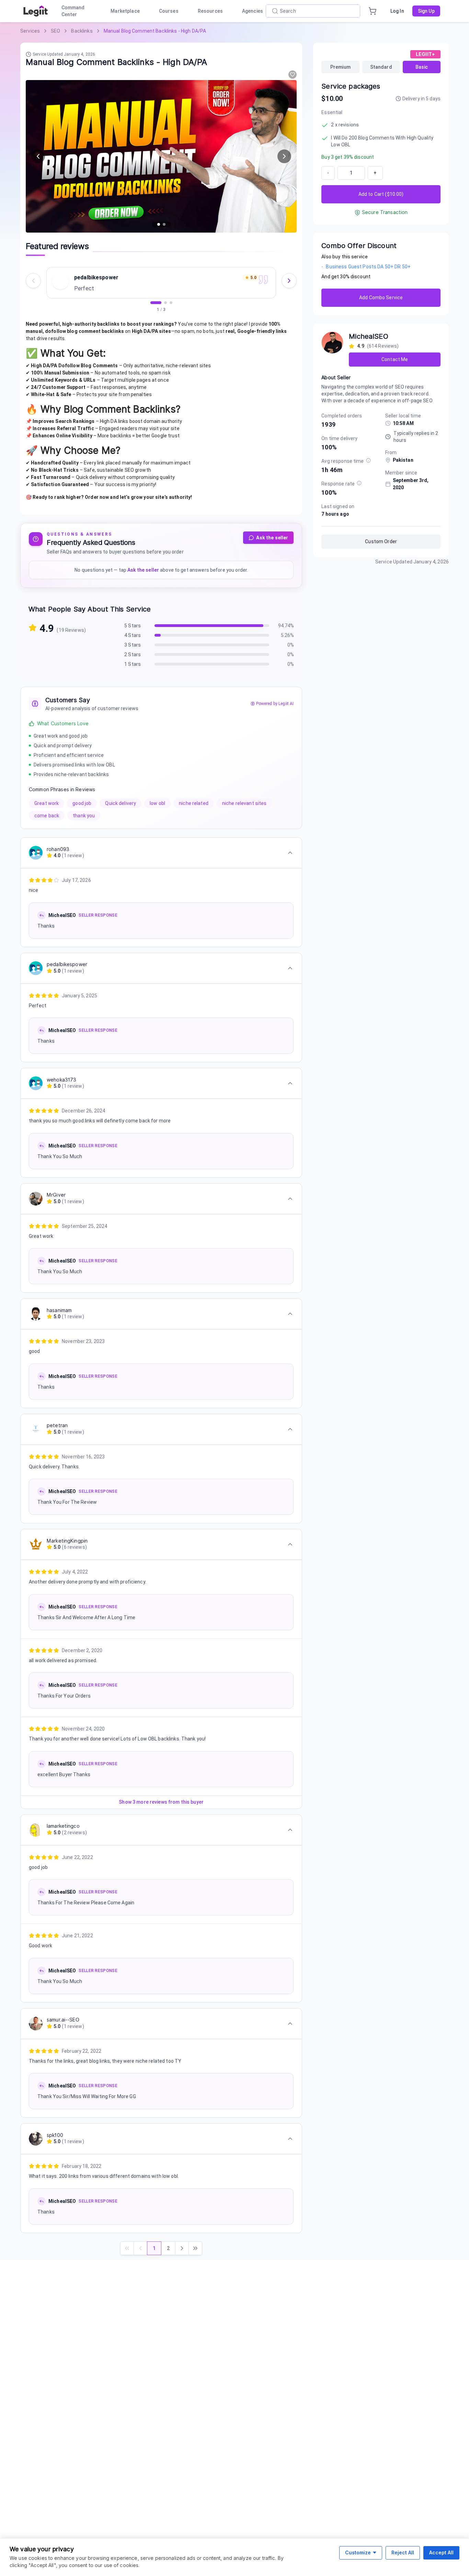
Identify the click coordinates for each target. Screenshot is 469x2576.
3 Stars (133, 645)
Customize (358, 2552)
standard (381, 67)
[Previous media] (38, 156)
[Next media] (284, 156)
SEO (55, 31)
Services (30, 31)
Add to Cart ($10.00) (381, 194)
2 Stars (133, 654)
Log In (397, 11)
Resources (210, 11)
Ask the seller (272, 538)
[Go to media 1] (159, 224)
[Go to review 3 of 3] (171, 303)
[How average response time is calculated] (368, 460)
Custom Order (381, 541)
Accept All (441, 2552)
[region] (161, 288)
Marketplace (125, 11)
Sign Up (426, 11)
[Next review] (289, 281)
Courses (169, 11)
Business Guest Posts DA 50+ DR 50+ (366, 267)
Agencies (253, 11)
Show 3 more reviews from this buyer (161, 1802)
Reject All (403, 2552)
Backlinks (82, 31)
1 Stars (133, 664)
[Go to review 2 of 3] (165, 303)
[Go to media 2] (164, 224)
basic (422, 67)
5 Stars (133, 626)
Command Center (73, 11)
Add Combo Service (381, 298)
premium (340, 67)
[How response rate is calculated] (359, 483)
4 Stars (133, 635)
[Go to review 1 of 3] (156, 303)
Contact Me (395, 359)
